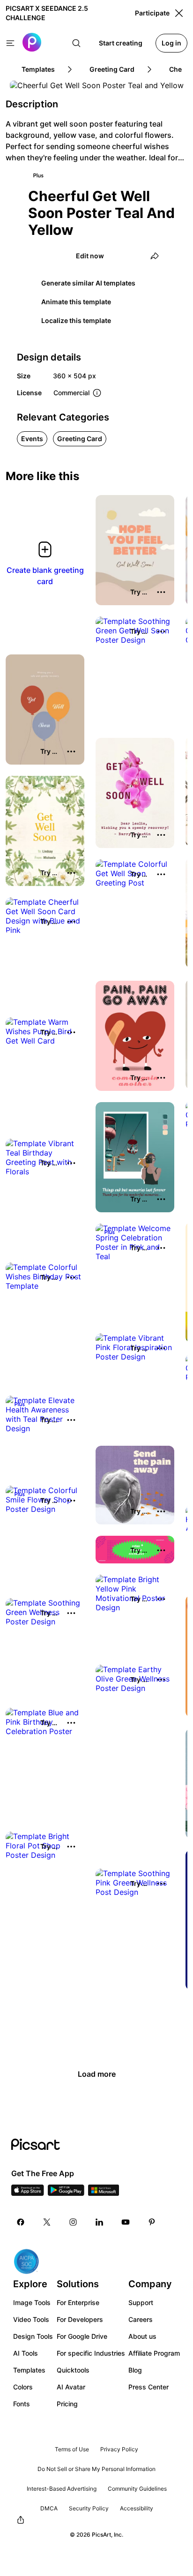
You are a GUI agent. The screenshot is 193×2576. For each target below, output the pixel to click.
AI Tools (26, 2353)
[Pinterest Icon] (152, 2222)
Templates (29, 2370)
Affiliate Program (154, 2353)
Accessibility (137, 2508)
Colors (23, 2387)
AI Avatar (71, 2387)
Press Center (148, 2387)
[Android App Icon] (66, 2193)
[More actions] (161, 592)
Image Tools (32, 2302)
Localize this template (76, 320)
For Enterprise (78, 2302)
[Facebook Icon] (21, 2222)
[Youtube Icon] (126, 2222)
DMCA (49, 2508)
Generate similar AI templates (88, 283)
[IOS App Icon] (28, 2193)
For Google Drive (82, 2336)
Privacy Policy (119, 2449)
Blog (135, 2370)
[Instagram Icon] (73, 2222)
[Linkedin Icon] (99, 2222)
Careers (141, 2319)
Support (141, 2302)
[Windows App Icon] (104, 2193)
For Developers (80, 2319)
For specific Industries (91, 2353)
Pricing (67, 2404)
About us (142, 2336)
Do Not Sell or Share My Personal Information (96, 2469)
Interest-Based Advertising (62, 2489)
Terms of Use (72, 2449)
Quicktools (73, 2370)
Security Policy (89, 2508)
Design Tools (33, 2336)
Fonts (22, 2404)
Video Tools (31, 2319)
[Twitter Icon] (47, 2222)
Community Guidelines (137, 2489)
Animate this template (76, 302)
